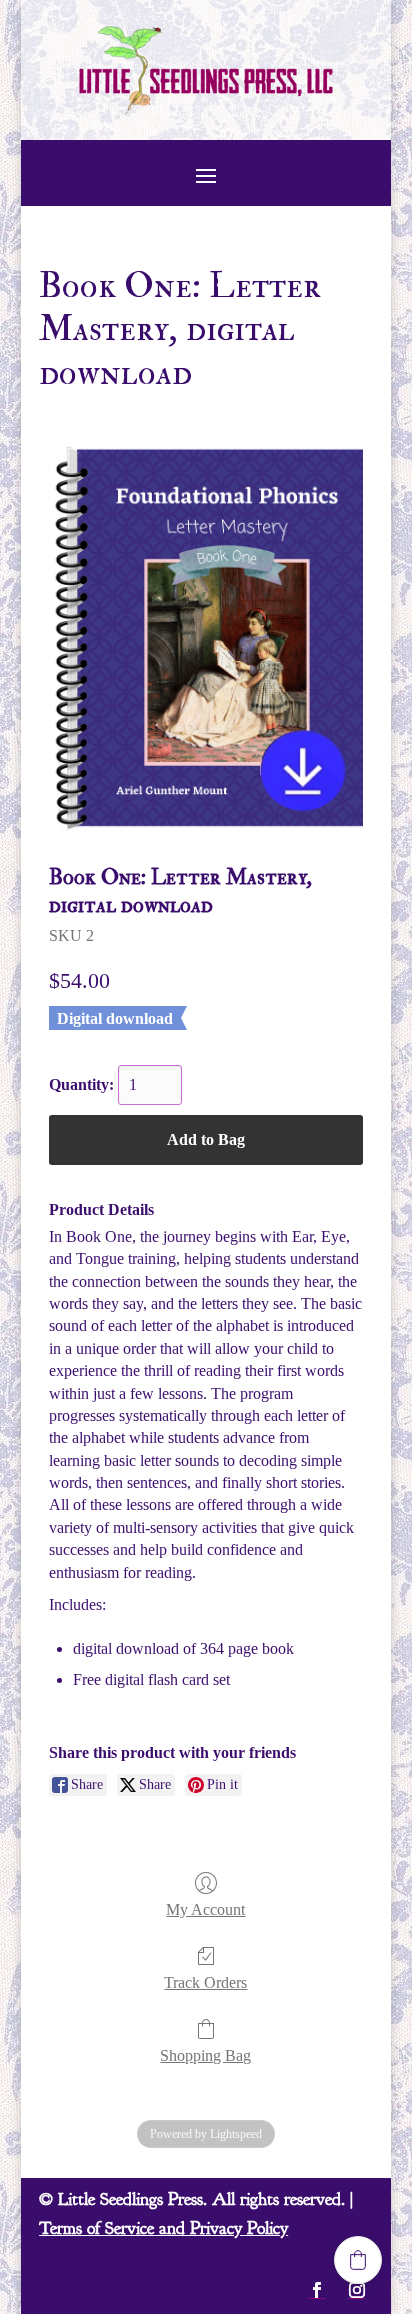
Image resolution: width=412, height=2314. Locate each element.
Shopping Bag (205, 2055)
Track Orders (205, 1982)
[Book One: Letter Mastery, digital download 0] (206, 638)
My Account (205, 1909)
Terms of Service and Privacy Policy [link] (163, 2228)
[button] (206, 175)
